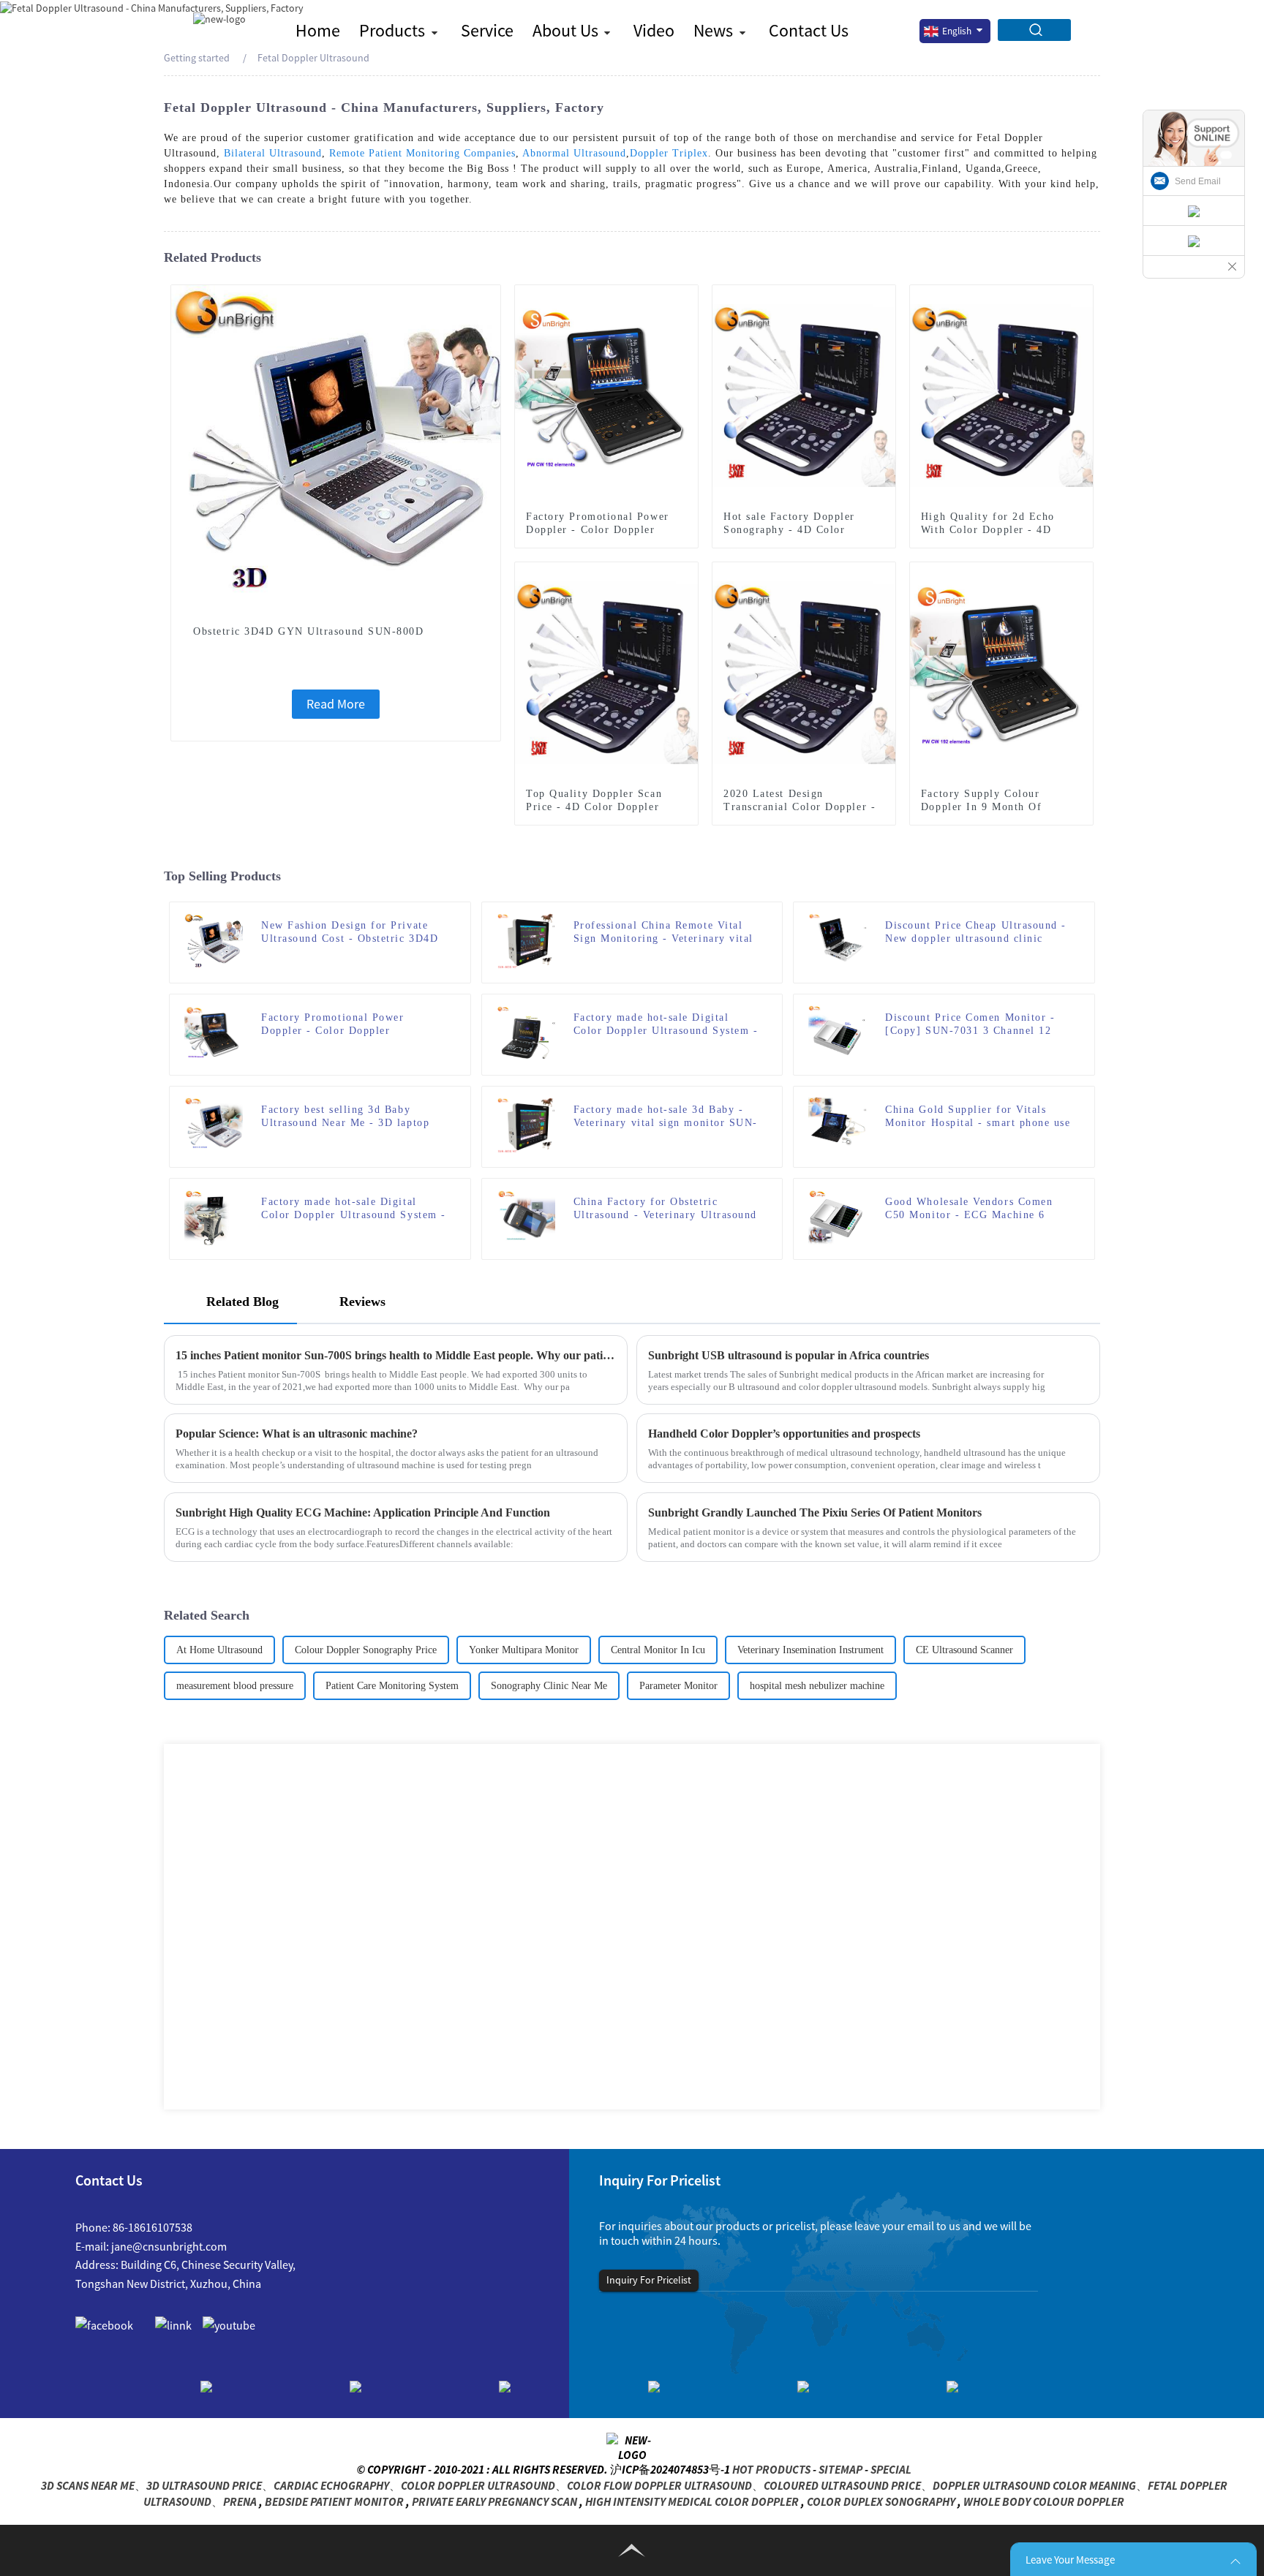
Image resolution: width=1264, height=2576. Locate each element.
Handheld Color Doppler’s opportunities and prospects (784, 1434)
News (713, 30)
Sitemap (840, 2469)
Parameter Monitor (678, 1686)
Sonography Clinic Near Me (549, 1686)
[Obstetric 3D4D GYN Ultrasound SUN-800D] (336, 448)
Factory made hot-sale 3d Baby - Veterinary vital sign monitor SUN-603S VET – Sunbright (666, 1117)
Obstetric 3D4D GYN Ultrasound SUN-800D (309, 631)
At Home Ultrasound (219, 1650)
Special (891, 2469)
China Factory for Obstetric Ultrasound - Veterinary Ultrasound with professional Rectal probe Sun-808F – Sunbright (665, 1209)
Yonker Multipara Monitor (524, 1650)
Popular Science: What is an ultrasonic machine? (297, 1434)
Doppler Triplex (669, 153)
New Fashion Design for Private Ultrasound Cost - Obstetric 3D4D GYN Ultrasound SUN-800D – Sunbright (350, 933)
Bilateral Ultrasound (273, 153)
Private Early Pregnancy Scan (494, 2501)
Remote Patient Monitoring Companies (422, 153)
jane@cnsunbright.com (169, 2246)
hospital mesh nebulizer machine (817, 1686)
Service (487, 30)
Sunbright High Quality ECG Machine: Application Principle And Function (363, 1512)
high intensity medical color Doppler (692, 2501)
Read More (336, 704)
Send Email (1198, 181)
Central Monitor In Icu (658, 1650)
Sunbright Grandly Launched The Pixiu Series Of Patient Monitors (815, 1512)
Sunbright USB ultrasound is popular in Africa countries (789, 1355)
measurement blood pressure (235, 1686)
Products (392, 30)
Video (654, 30)
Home (318, 30)
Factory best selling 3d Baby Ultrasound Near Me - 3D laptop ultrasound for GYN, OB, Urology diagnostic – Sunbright (350, 1117)
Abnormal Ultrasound (574, 153)
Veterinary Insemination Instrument (810, 1650)
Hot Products (771, 2469)
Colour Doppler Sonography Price (366, 1650)
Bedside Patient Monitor (334, 2501)
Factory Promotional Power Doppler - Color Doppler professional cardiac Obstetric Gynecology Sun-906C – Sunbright (352, 1025)
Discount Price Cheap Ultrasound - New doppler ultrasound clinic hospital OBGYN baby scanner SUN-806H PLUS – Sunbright (976, 933)
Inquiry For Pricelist (649, 2280)
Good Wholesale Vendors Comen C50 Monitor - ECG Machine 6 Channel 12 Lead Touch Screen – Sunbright (971, 1209)
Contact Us (809, 30)
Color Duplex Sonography (881, 2501)
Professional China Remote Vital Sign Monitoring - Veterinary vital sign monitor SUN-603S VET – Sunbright (663, 933)
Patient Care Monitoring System (392, 1686)
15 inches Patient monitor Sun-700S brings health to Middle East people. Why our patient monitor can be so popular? (396, 1355)
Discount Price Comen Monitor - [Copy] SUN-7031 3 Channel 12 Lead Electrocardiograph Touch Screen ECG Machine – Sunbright (973, 1025)
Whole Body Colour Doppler (1044, 2501)
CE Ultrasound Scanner (964, 1650)
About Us (565, 30)
